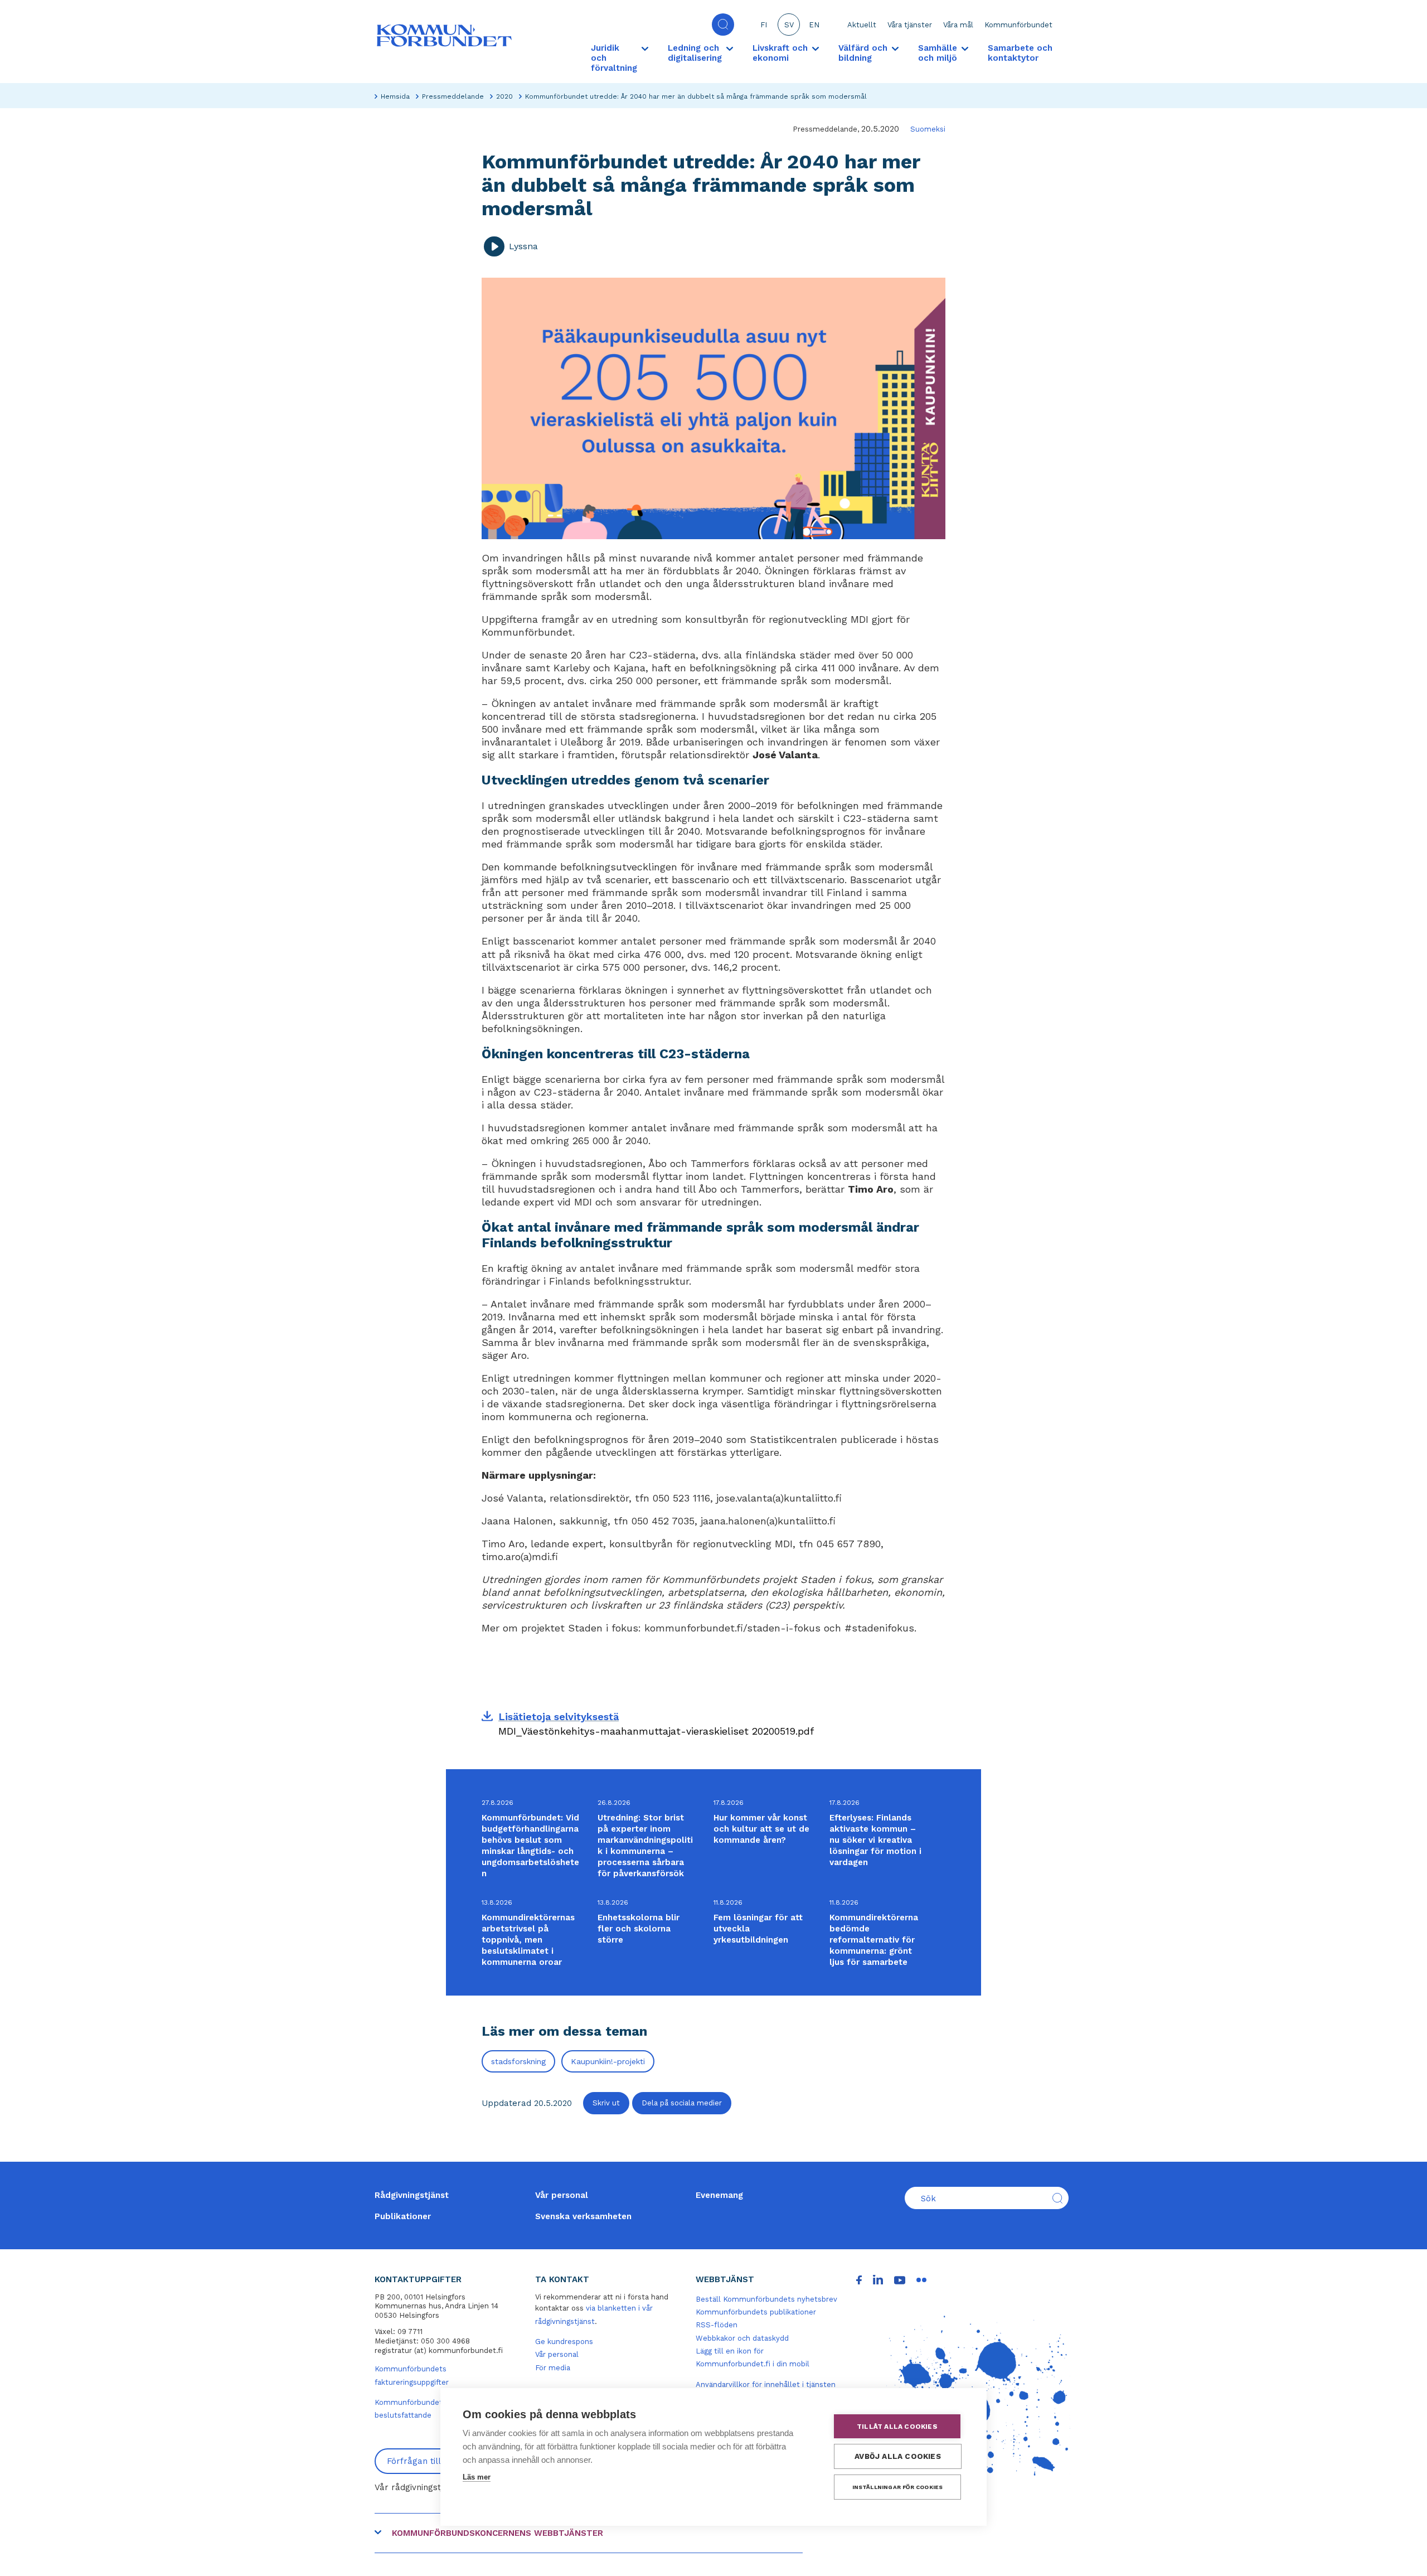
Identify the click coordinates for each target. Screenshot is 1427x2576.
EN (814, 25)
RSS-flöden (717, 2325)
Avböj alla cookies (898, 2456)
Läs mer (477, 2477)
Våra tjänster (910, 25)
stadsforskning (518, 2061)
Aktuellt (862, 25)
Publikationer (403, 2216)
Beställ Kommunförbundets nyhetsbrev (766, 2299)
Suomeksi (928, 129)
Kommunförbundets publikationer (756, 2312)
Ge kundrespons (564, 2342)
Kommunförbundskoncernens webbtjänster (497, 2533)
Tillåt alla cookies (897, 2427)
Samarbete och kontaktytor (1020, 53)
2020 (504, 96)
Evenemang (719, 2195)
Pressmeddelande (453, 96)
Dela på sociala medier (682, 2103)
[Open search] (723, 25)
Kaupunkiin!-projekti (608, 2061)
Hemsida (395, 96)
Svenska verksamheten (583, 2216)
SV (789, 25)
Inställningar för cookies (898, 2487)
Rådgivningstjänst (412, 2195)
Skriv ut (606, 2103)
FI (764, 25)
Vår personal (562, 2195)
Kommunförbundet (1018, 25)
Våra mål (958, 25)
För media (553, 2368)
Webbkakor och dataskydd (742, 2338)
